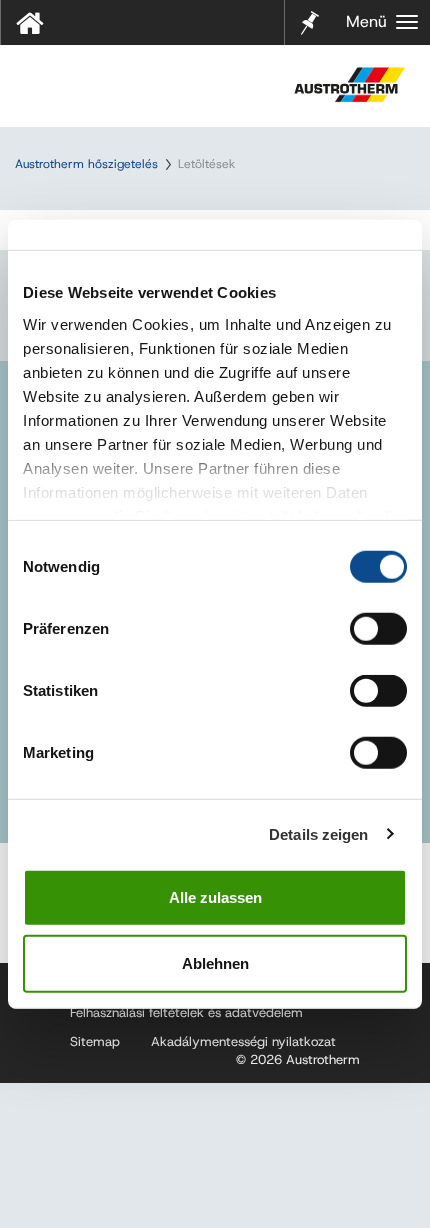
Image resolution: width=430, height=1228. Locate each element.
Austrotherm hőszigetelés (86, 164)
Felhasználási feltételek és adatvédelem (186, 1012)
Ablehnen (215, 962)
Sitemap (95, 1041)
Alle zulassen (215, 897)
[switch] (378, 629)
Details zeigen (318, 833)
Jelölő (310, 10)
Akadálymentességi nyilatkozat (243, 1041)
